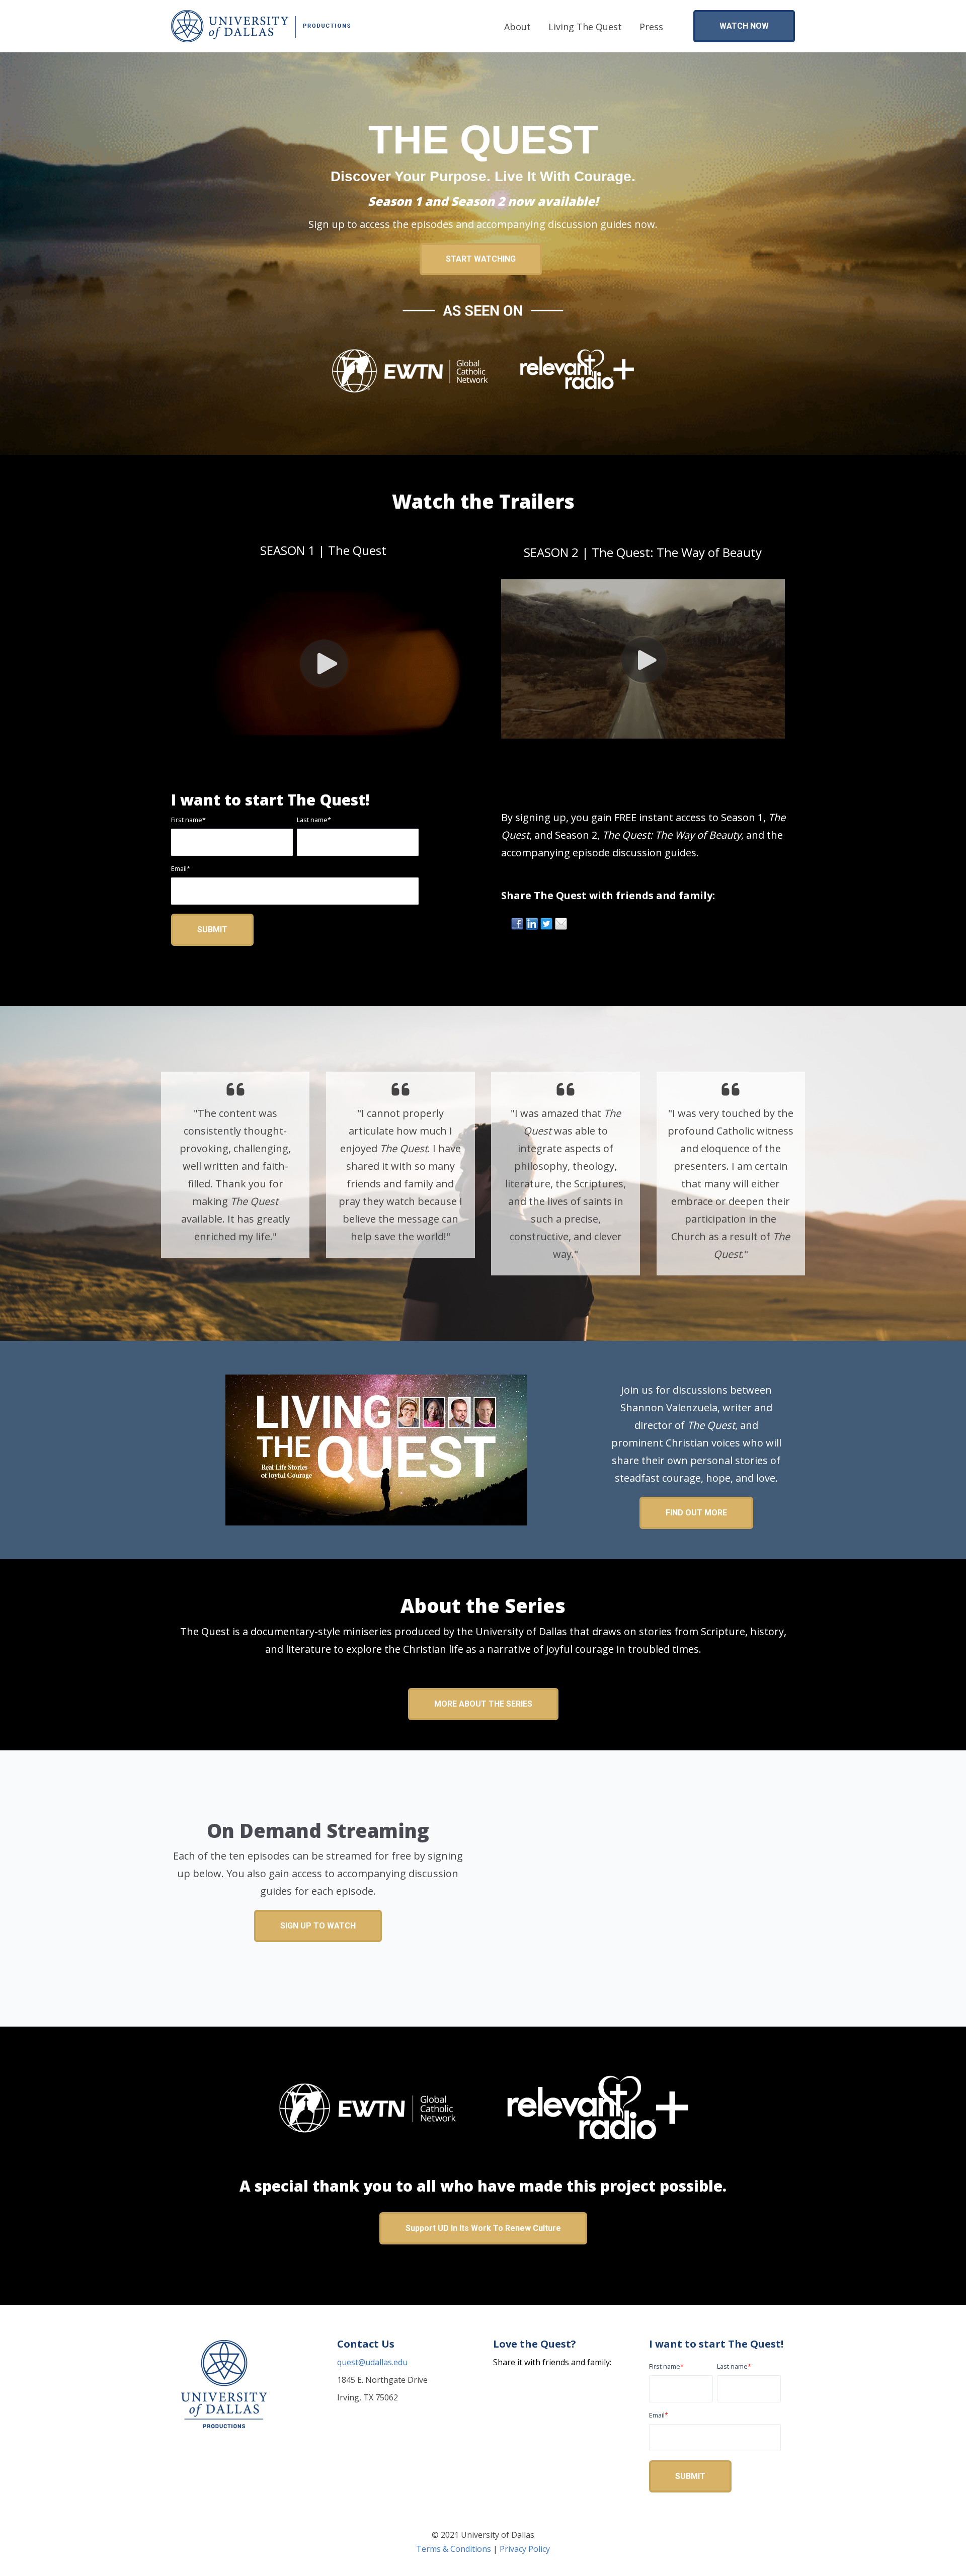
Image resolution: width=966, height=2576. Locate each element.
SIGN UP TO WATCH (318, 1926)
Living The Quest (585, 27)
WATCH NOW (744, 26)
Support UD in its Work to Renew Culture (483, 2228)
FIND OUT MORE (696, 1513)
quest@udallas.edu (372, 2362)
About (517, 27)
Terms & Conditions (454, 2549)
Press (651, 27)
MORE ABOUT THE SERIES (483, 1704)
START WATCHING (481, 259)
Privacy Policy (525, 2549)
